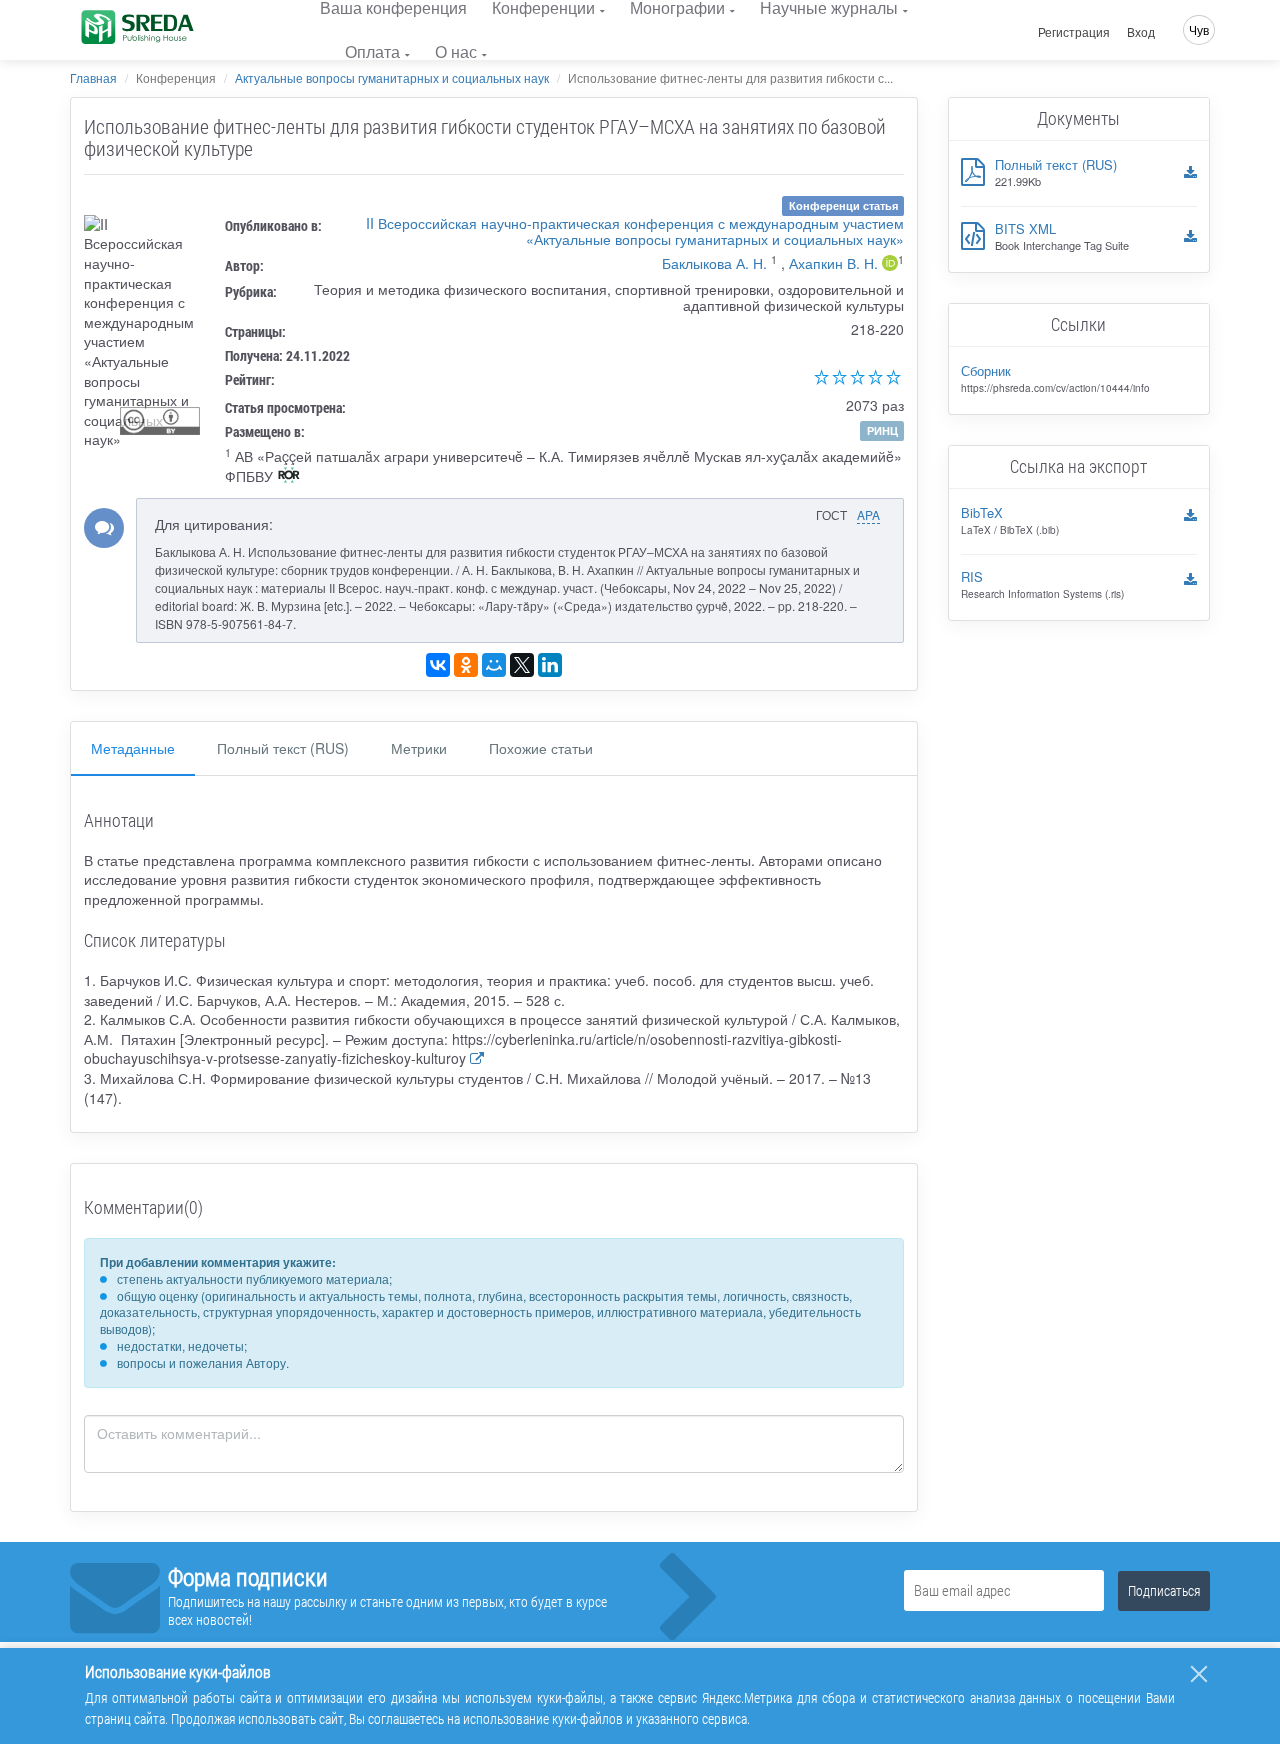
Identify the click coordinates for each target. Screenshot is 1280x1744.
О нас (456, 51)
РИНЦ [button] (882, 430)
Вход (1141, 32)
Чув (1199, 29)
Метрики (419, 748)
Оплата (372, 51)
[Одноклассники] (466, 665)
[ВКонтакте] (438, 665)
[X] (522, 665)
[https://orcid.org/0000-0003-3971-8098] (890, 265)
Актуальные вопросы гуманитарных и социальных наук (392, 77)
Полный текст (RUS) (283, 748)
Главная (93, 77)
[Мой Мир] (494, 665)
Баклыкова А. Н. (714, 263)
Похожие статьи (541, 748)
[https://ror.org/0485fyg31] (289, 477)
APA (868, 514)
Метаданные (133, 748)
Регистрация (1074, 32)
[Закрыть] (1199, 1674)
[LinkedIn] (550, 665)
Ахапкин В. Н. (833, 263)
